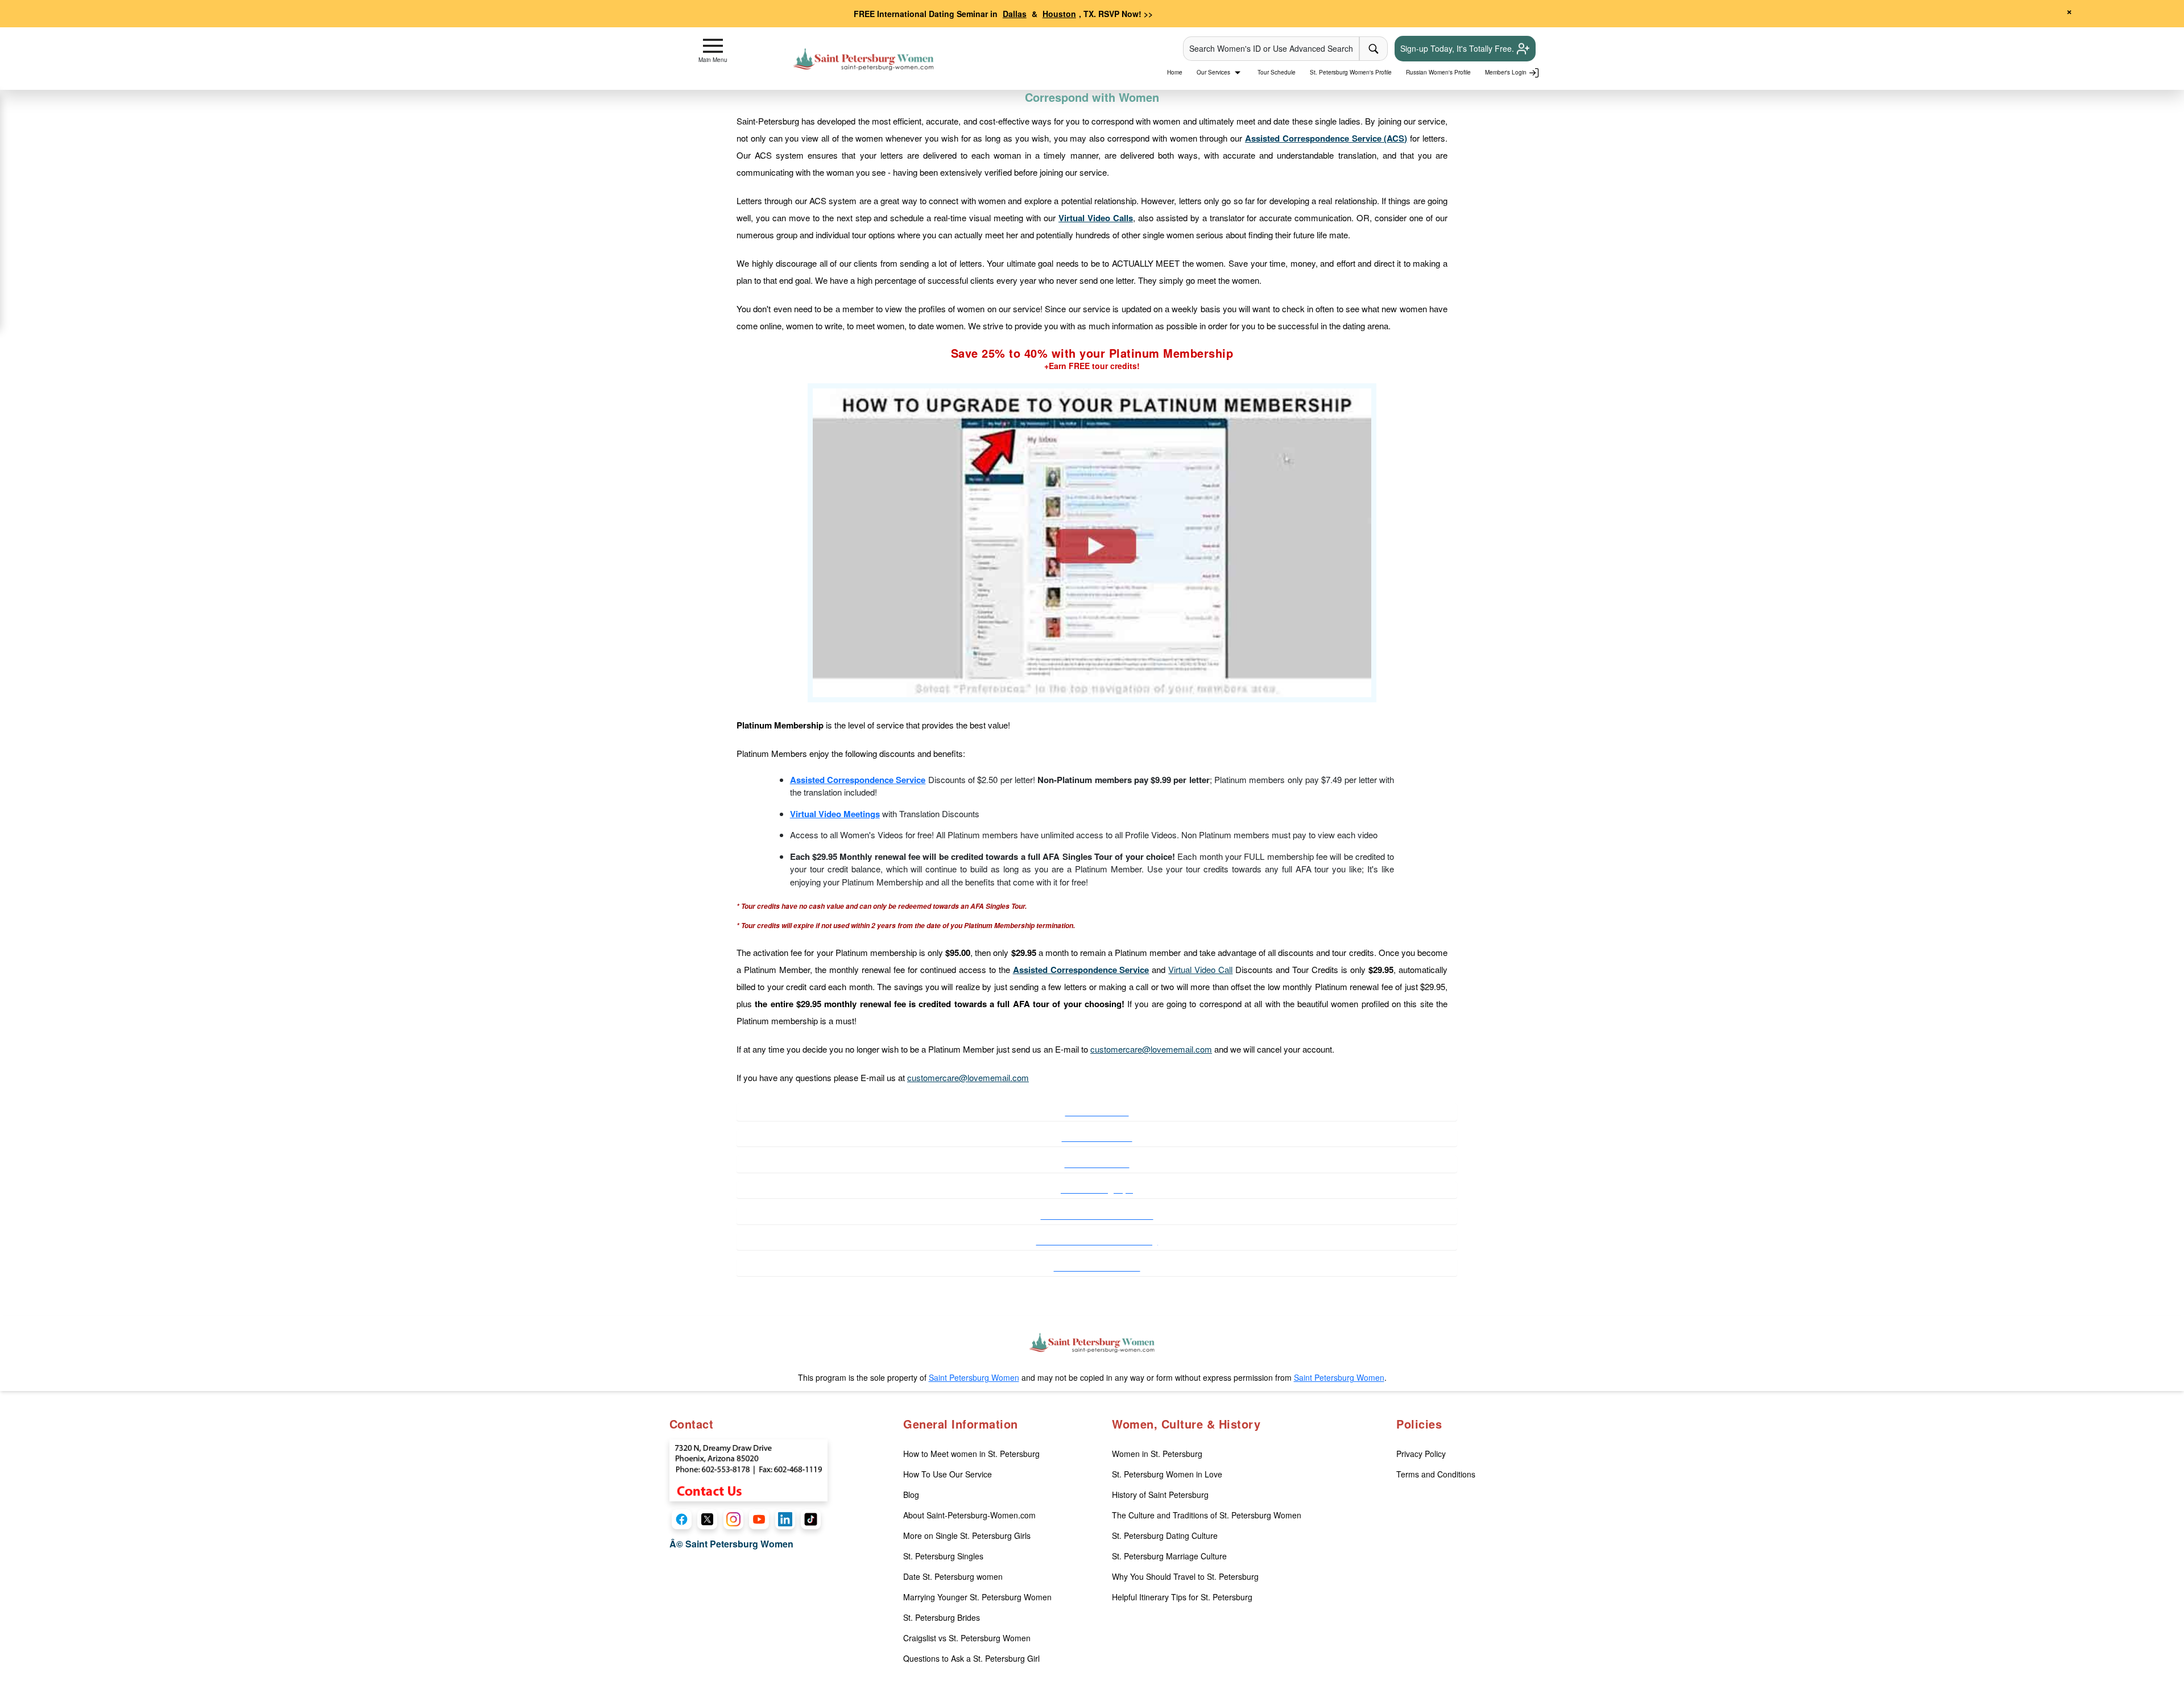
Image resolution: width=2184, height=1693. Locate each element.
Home (1175, 72)
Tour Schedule (1277, 72)
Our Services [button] (1214, 72)
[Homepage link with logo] (1092, 1343)
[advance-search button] (1374, 49)
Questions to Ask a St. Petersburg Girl (971, 1658)
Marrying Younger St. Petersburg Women (977, 1597)
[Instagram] (733, 1519)
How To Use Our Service (948, 1474)
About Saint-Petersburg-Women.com (969, 1515)
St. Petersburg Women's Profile (1351, 72)
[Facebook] (682, 1519)
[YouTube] (759, 1519)
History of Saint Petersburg (1160, 1495)
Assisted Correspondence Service (858, 780)
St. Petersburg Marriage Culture (1169, 1556)
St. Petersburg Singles (943, 1556)
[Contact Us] (748, 1469)
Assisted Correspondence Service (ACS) (1326, 138)
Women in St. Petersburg (1157, 1454)
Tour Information (1097, 1164)
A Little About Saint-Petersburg (1097, 1241)
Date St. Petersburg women (953, 1576)
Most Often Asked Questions (1097, 1215)
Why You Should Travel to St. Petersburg (1185, 1576)
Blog (911, 1495)
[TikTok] (811, 1519)
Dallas (1015, 14)
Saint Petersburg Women (974, 1377)
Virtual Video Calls (1096, 218)
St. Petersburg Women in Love (1167, 1474)
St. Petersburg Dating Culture (1165, 1535)
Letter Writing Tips (1097, 1189)
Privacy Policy (1421, 1454)
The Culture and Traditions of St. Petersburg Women (1207, 1515)
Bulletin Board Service (1097, 1267)
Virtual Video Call (1200, 969)
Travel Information (1097, 1137)
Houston (1059, 14)
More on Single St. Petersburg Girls (967, 1535)
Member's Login (1507, 72)
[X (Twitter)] (707, 1519)
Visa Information (1097, 1112)
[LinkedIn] (785, 1519)
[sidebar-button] (713, 46)
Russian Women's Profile (1438, 72)
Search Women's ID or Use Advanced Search (1271, 48)
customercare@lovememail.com (1151, 1049)
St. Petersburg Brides (942, 1617)
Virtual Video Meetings (835, 814)
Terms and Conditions (1436, 1474)
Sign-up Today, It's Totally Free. (1458, 48)
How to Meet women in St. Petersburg (971, 1454)
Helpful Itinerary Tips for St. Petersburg (1182, 1597)
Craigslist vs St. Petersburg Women (967, 1638)
